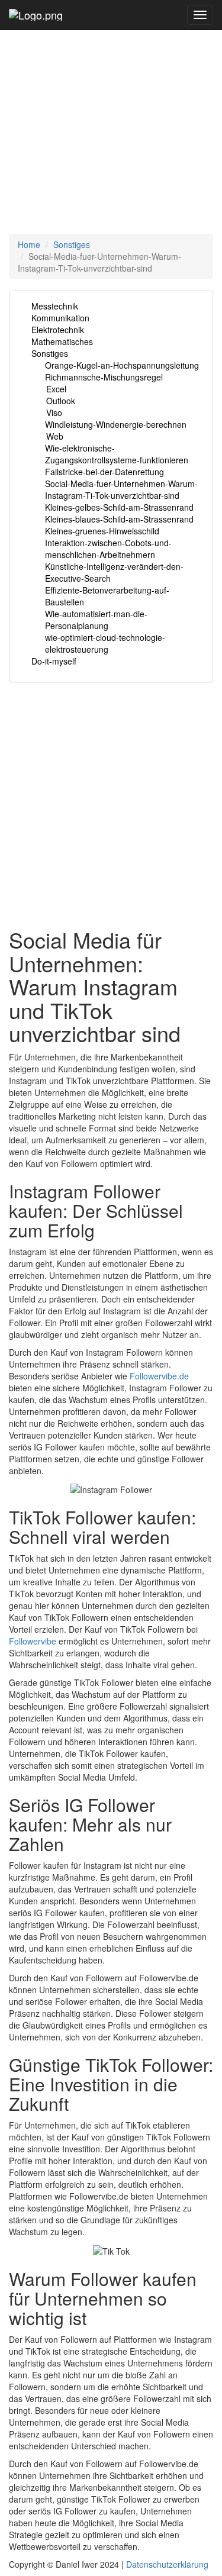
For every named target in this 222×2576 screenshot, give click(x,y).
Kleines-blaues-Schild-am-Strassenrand (119, 519)
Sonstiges (72, 244)
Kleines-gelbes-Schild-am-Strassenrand (119, 507)
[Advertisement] (111, 111)
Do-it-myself (54, 661)
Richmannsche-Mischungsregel (104, 377)
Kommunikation (60, 318)
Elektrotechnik (58, 330)
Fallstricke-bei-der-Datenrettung (104, 472)
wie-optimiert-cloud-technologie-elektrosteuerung (105, 643)
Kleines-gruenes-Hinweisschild (102, 531)
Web (55, 436)
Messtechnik (55, 306)
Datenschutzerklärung (167, 2564)
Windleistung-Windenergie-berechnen (116, 424)
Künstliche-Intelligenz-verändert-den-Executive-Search (114, 572)
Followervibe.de (159, 1376)
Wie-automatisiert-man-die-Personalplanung (96, 620)
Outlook (61, 401)
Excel (56, 389)
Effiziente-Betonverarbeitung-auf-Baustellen (107, 596)
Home (29, 244)
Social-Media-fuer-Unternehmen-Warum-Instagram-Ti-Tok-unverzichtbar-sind (121, 489)
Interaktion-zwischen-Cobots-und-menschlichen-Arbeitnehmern (108, 549)
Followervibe (33, 1641)
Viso (54, 412)
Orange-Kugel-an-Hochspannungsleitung (122, 365)
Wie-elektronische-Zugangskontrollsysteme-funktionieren (117, 454)
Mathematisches (62, 341)
